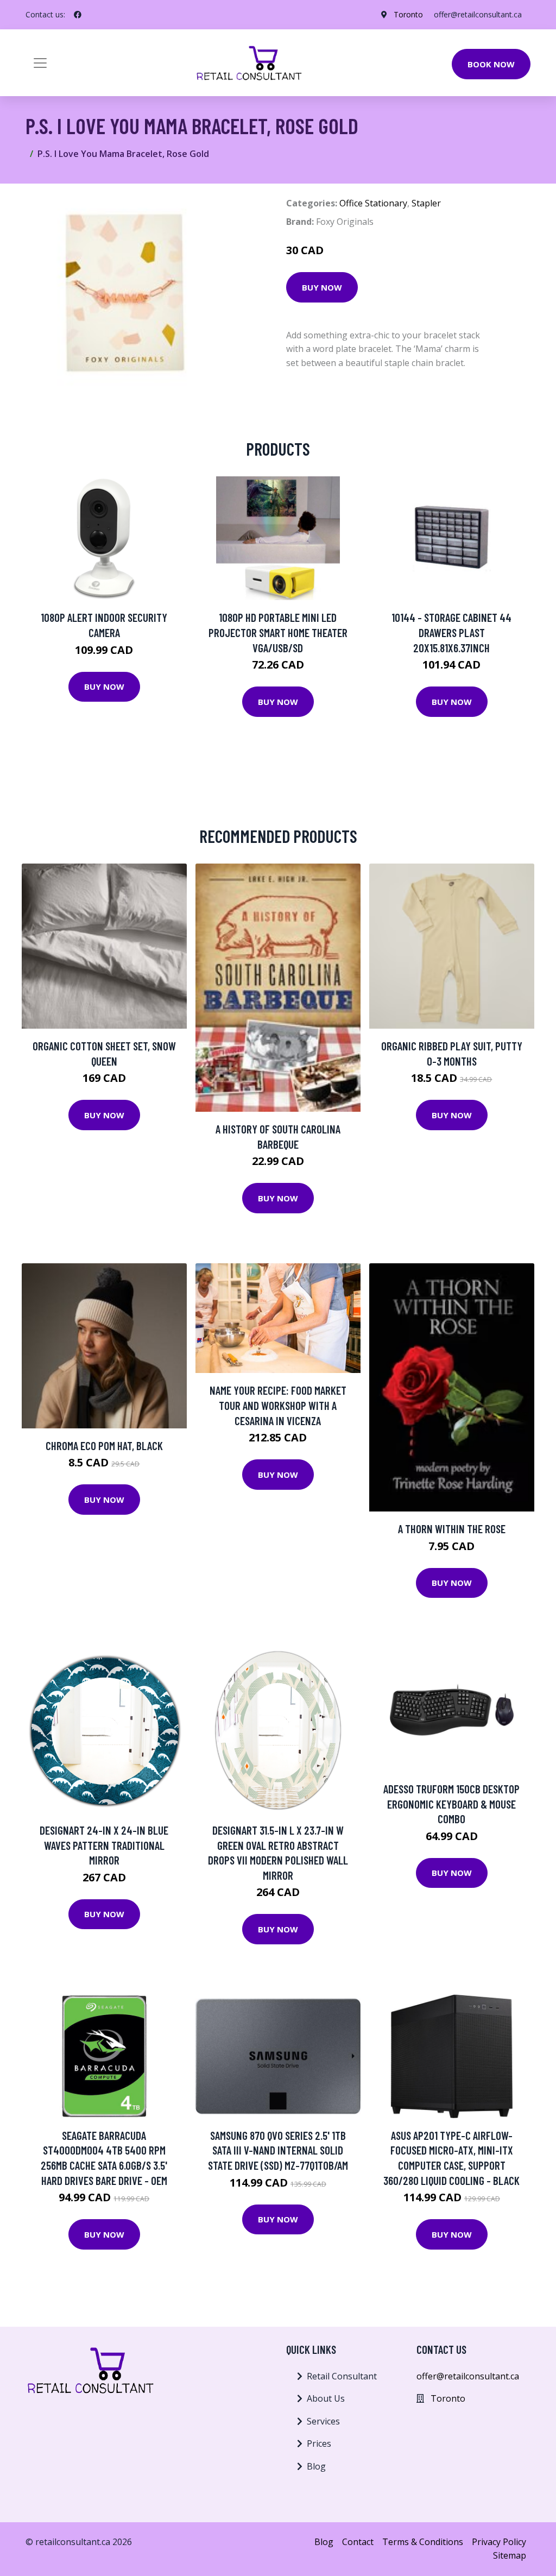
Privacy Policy (499, 2542)
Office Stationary (373, 203)
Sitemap (510, 2555)
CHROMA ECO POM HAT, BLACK (104, 1446)
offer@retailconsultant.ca (478, 14)
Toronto (408, 14)
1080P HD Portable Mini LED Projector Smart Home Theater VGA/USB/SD (278, 632)
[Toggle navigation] (40, 63)
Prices (319, 2443)
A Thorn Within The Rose (452, 1529)
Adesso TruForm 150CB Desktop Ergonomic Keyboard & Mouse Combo (451, 1804)
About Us (326, 2398)
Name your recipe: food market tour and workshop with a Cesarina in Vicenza (278, 1405)
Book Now (491, 64)
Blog (316, 2466)
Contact (358, 2542)
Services (323, 2421)
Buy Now (322, 287)
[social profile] (78, 15)
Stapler (426, 203)
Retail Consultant (342, 2376)
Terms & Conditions (423, 2542)
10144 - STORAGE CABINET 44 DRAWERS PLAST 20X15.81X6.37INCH (451, 632)
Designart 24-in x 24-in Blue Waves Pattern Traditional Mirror (104, 1845)
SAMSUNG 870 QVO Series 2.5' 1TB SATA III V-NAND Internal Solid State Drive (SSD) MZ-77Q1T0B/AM (278, 2150)
